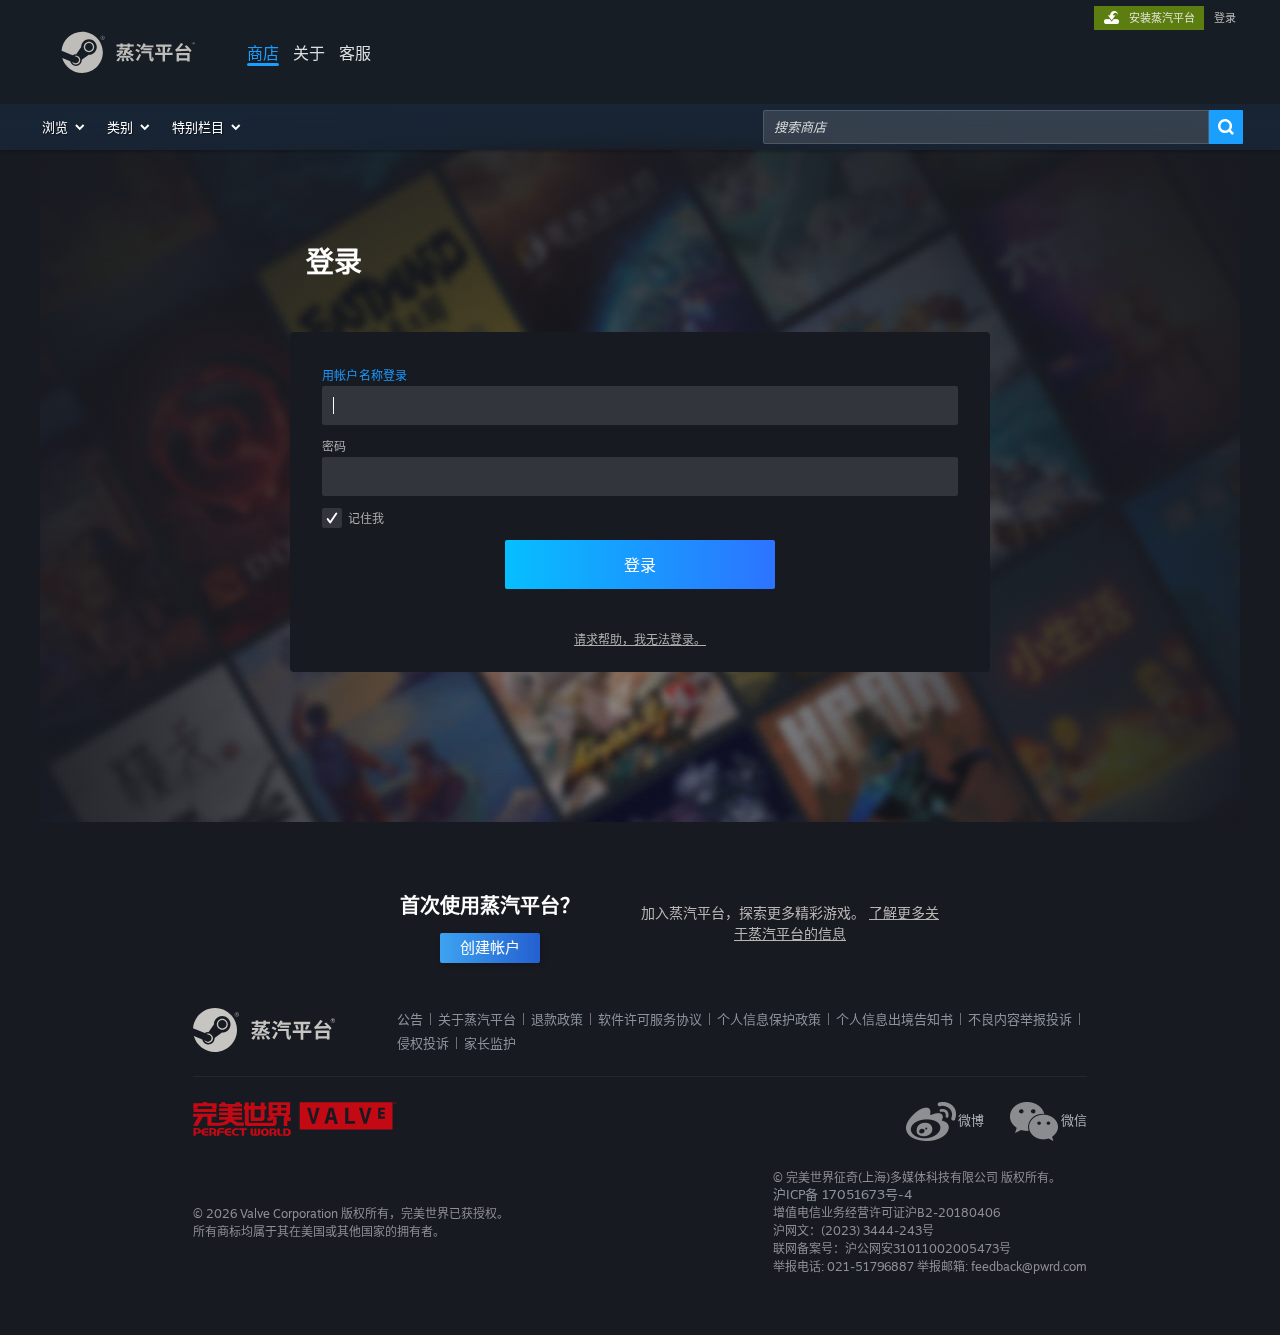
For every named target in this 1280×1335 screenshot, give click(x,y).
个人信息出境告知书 (894, 1019)
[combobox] (986, 127)
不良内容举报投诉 (1020, 1019)
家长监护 (490, 1043)
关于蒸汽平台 (477, 1019)
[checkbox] (332, 518)
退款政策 (557, 1019)
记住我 (366, 518)
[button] (64, 127)
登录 (1225, 18)
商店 (263, 53)
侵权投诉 (423, 1043)
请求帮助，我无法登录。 (640, 639)
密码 (334, 446)
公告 (410, 1019)
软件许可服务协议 (650, 1019)
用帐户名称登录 (365, 375)
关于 (309, 53)
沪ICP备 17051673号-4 (842, 1194)
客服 (355, 53)
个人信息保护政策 (769, 1019)
